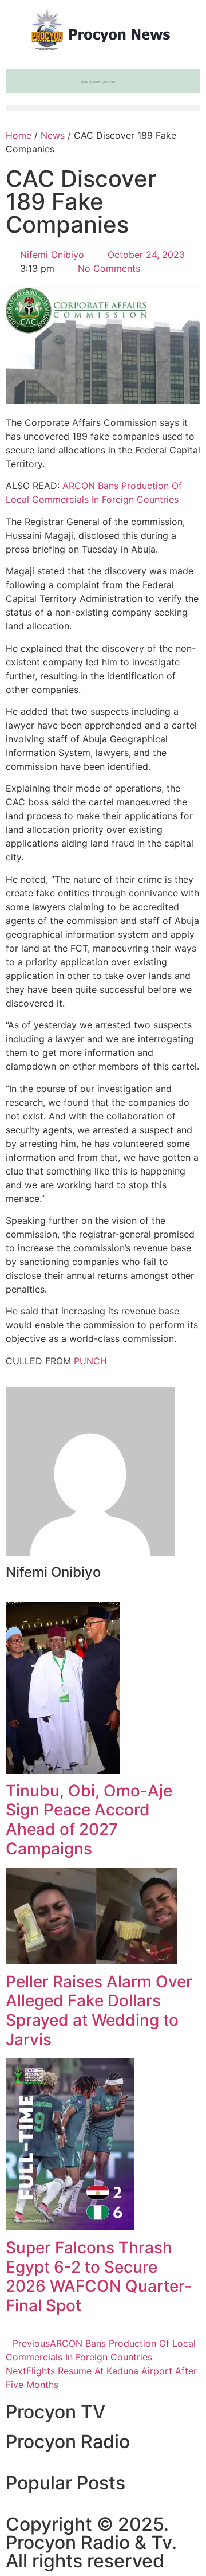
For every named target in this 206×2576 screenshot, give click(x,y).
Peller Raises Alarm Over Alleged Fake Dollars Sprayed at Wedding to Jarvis (99, 2011)
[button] (103, 108)
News (53, 135)
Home (19, 135)
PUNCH (90, 1361)
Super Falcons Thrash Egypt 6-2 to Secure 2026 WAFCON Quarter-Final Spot (99, 2276)
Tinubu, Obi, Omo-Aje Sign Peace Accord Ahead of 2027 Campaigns (89, 1820)
